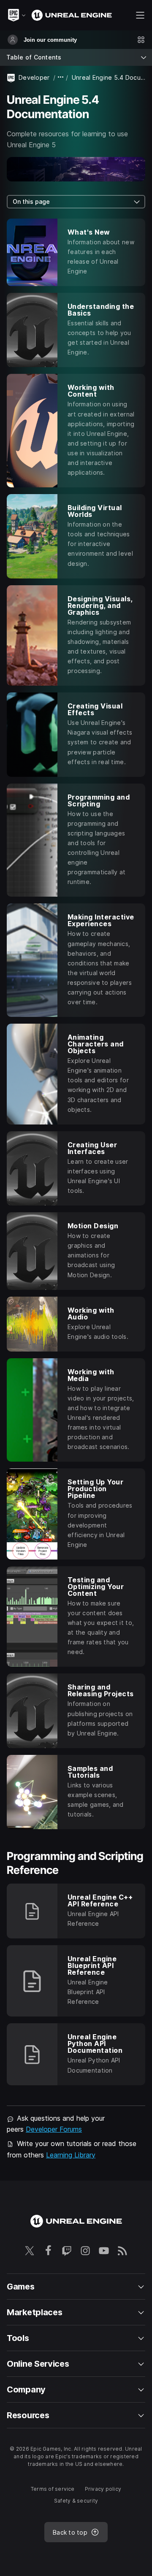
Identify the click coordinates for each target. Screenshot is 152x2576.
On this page (31, 201)
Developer (34, 77)
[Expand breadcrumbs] (61, 77)
